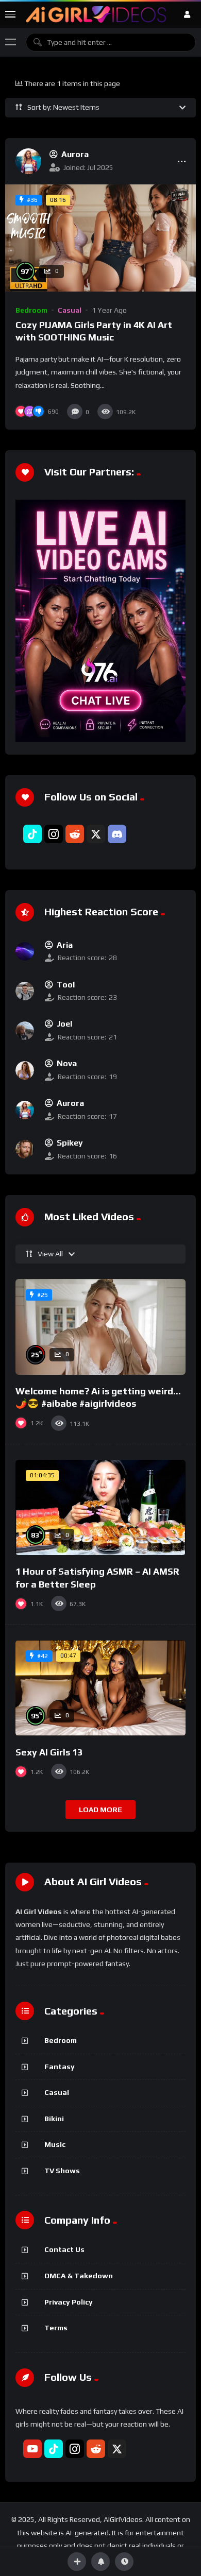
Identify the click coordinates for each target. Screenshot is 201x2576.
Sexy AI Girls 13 (49, 1752)
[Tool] (25, 991)
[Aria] (25, 951)
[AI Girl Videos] (96, 14)
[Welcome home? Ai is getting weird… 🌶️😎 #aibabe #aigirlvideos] (100, 1327)
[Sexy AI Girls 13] (100, 1688)
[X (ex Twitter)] (96, 834)
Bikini (54, 2119)
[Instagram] (54, 834)
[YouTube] (32, 2449)
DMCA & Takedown (79, 2276)
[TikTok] (32, 834)
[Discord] (117, 834)
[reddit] (75, 834)
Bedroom (31, 310)
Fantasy (60, 2067)
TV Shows (62, 2171)
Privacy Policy (69, 2302)
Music (55, 2144)
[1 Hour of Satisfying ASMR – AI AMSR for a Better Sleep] (100, 1508)
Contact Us (64, 2249)
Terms (56, 2328)
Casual (70, 310)
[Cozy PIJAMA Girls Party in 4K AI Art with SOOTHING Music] (100, 238)
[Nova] (25, 1070)
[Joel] (25, 1031)
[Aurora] (28, 161)
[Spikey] (25, 1149)
